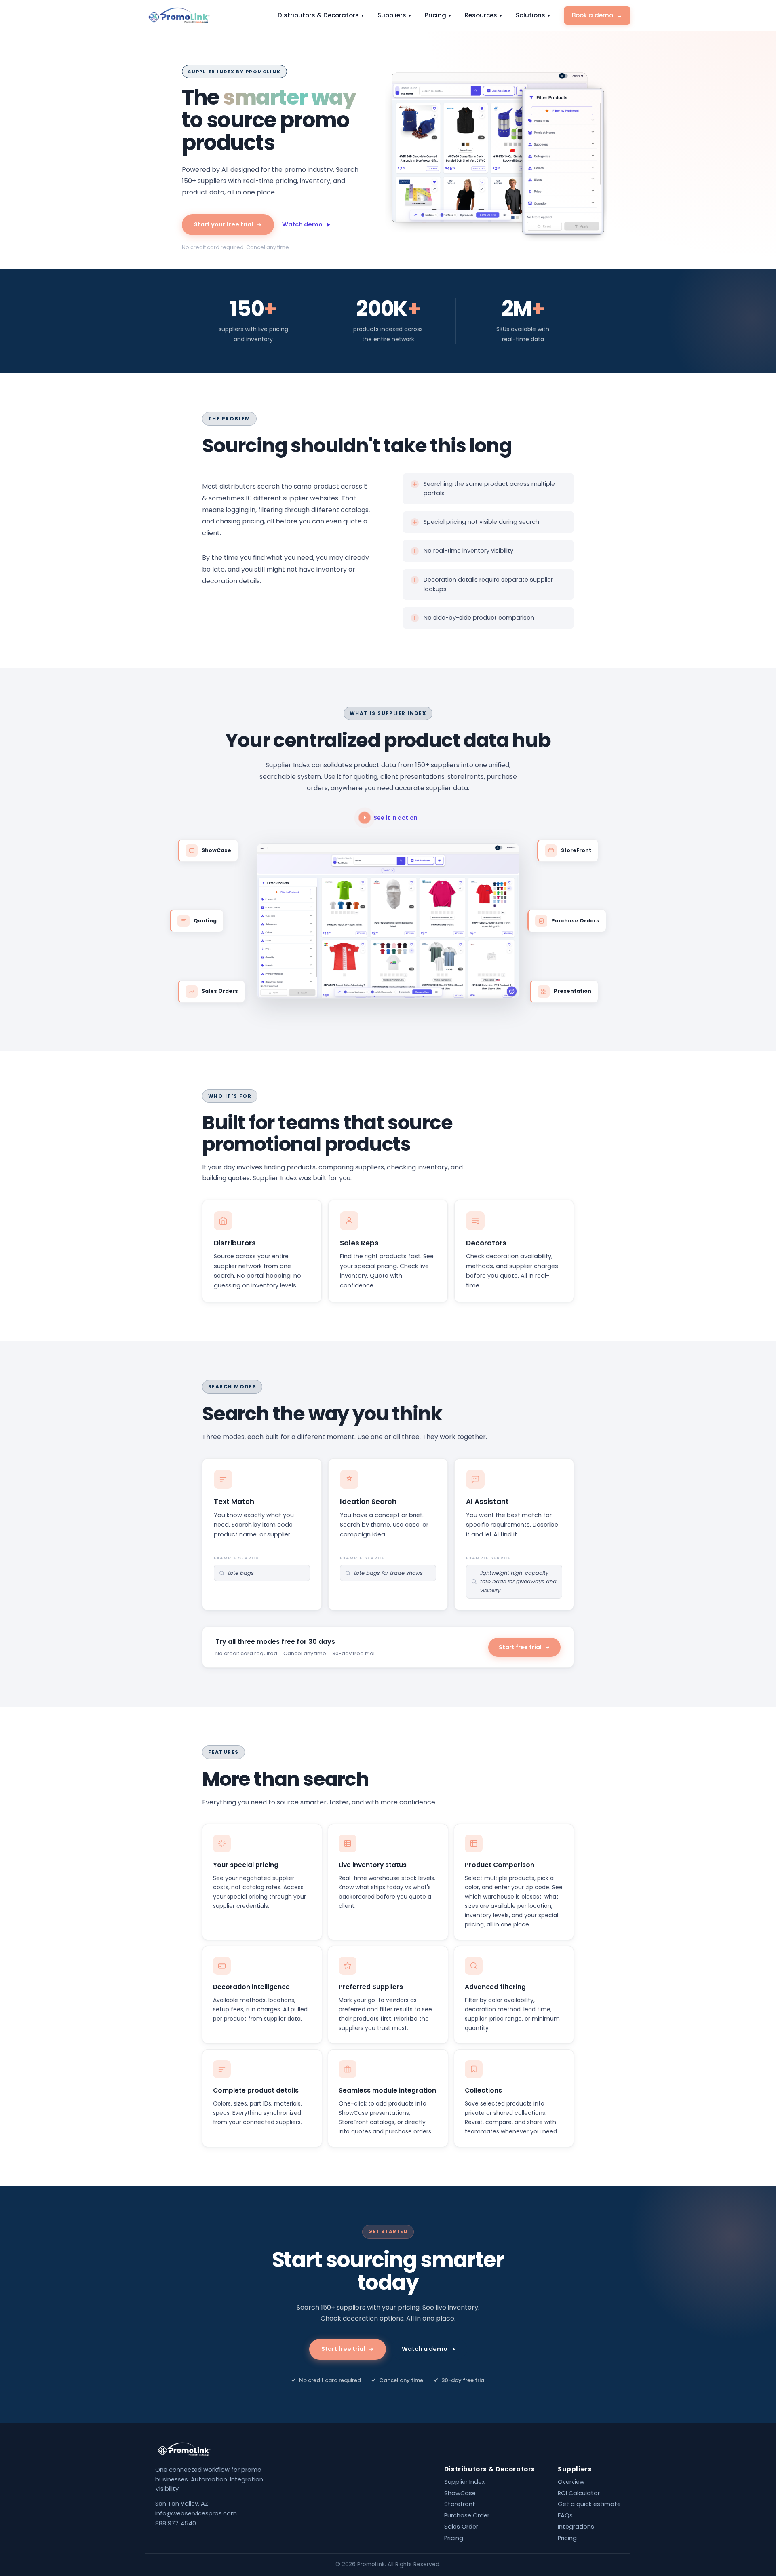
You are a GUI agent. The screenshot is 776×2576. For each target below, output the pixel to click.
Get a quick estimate (589, 2504)
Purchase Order (467, 2515)
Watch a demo (425, 2349)
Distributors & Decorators (321, 15)
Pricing (438, 15)
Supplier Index (464, 2482)
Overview (571, 2482)
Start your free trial (224, 224)
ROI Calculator (579, 2493)
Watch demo (302, 224)
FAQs (565, 2515)
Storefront (460, 2504)
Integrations (576, 2527)
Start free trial (520, 1647)
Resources (483, 15)
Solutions (533, 15)
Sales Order (461, 2527)
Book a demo (597, 15)
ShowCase (460, 2493)
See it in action (395, 818)
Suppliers (394, 15)
